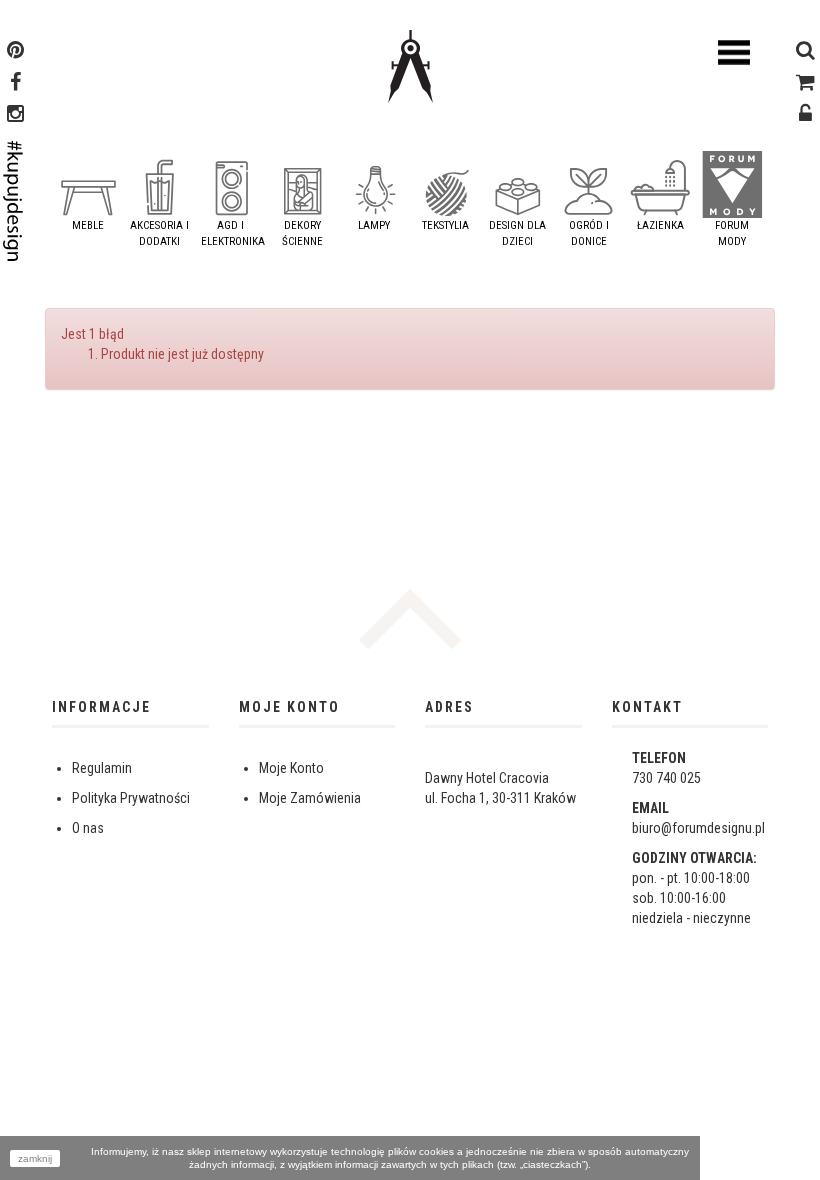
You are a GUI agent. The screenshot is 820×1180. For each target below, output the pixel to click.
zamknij (35, 1158)
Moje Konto (291, 768)
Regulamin (102, 768)
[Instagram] (15, 116)
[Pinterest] (15, 52)
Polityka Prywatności (131, 798)
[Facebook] (15, 84)
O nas (88, 828)
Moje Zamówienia (310, 798)
